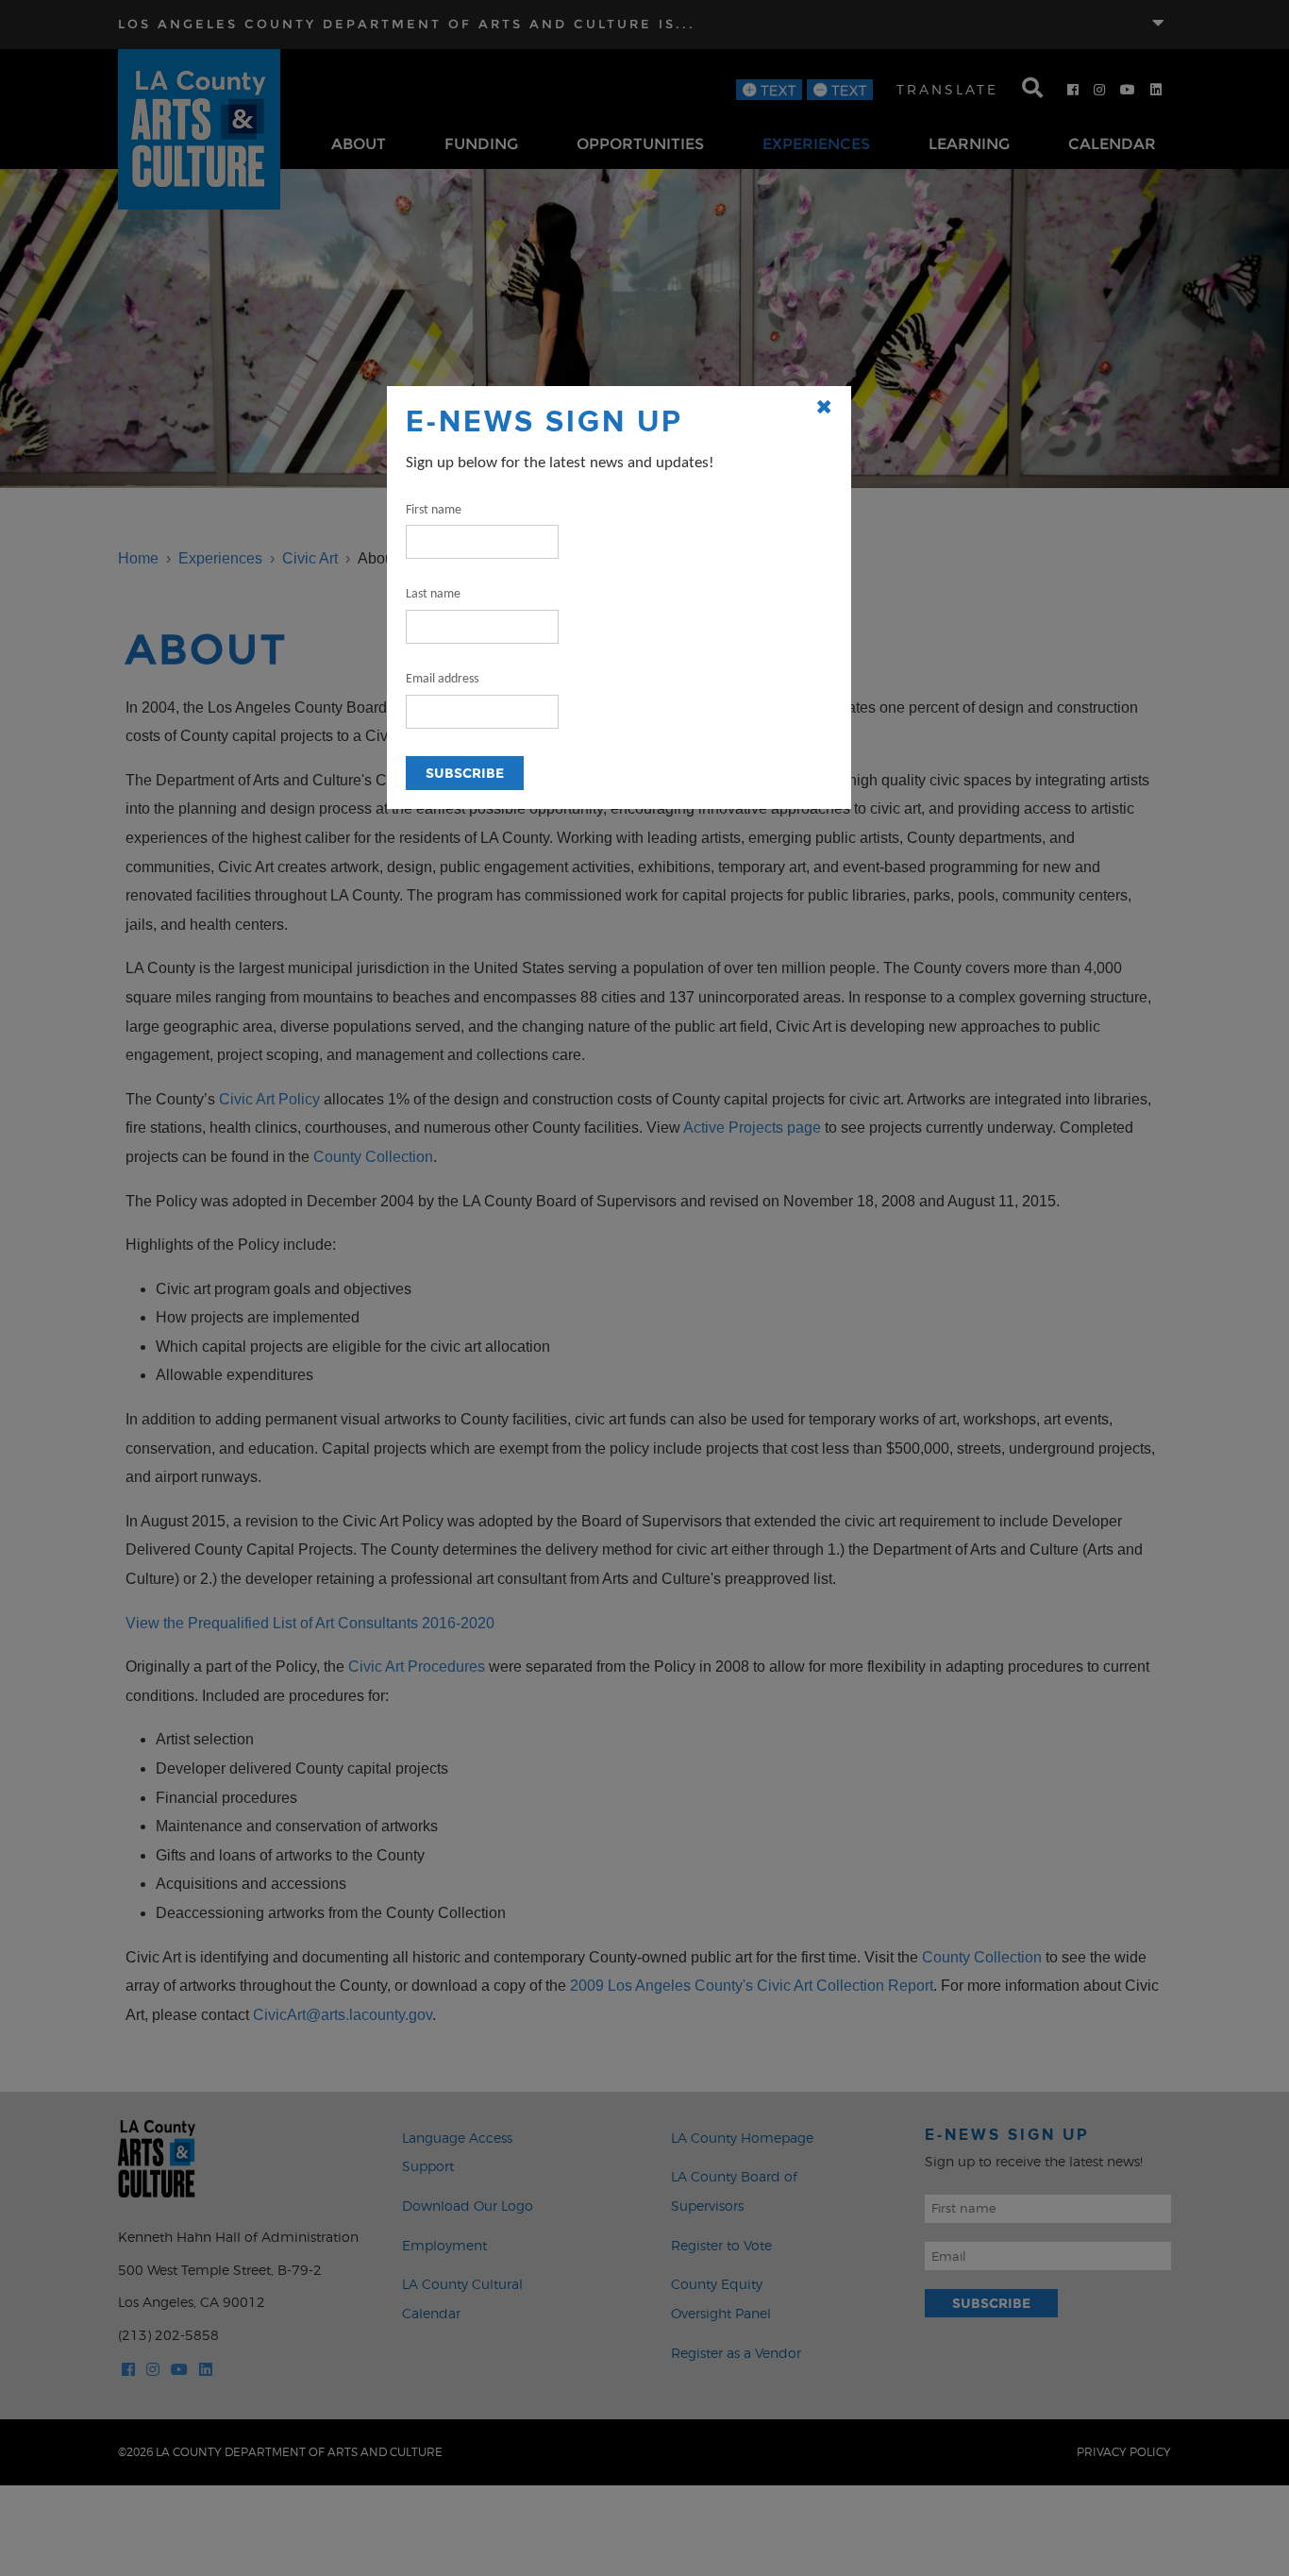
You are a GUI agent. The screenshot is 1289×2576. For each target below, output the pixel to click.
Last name (433, 594)
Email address (442, 679)
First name (434, 510)
